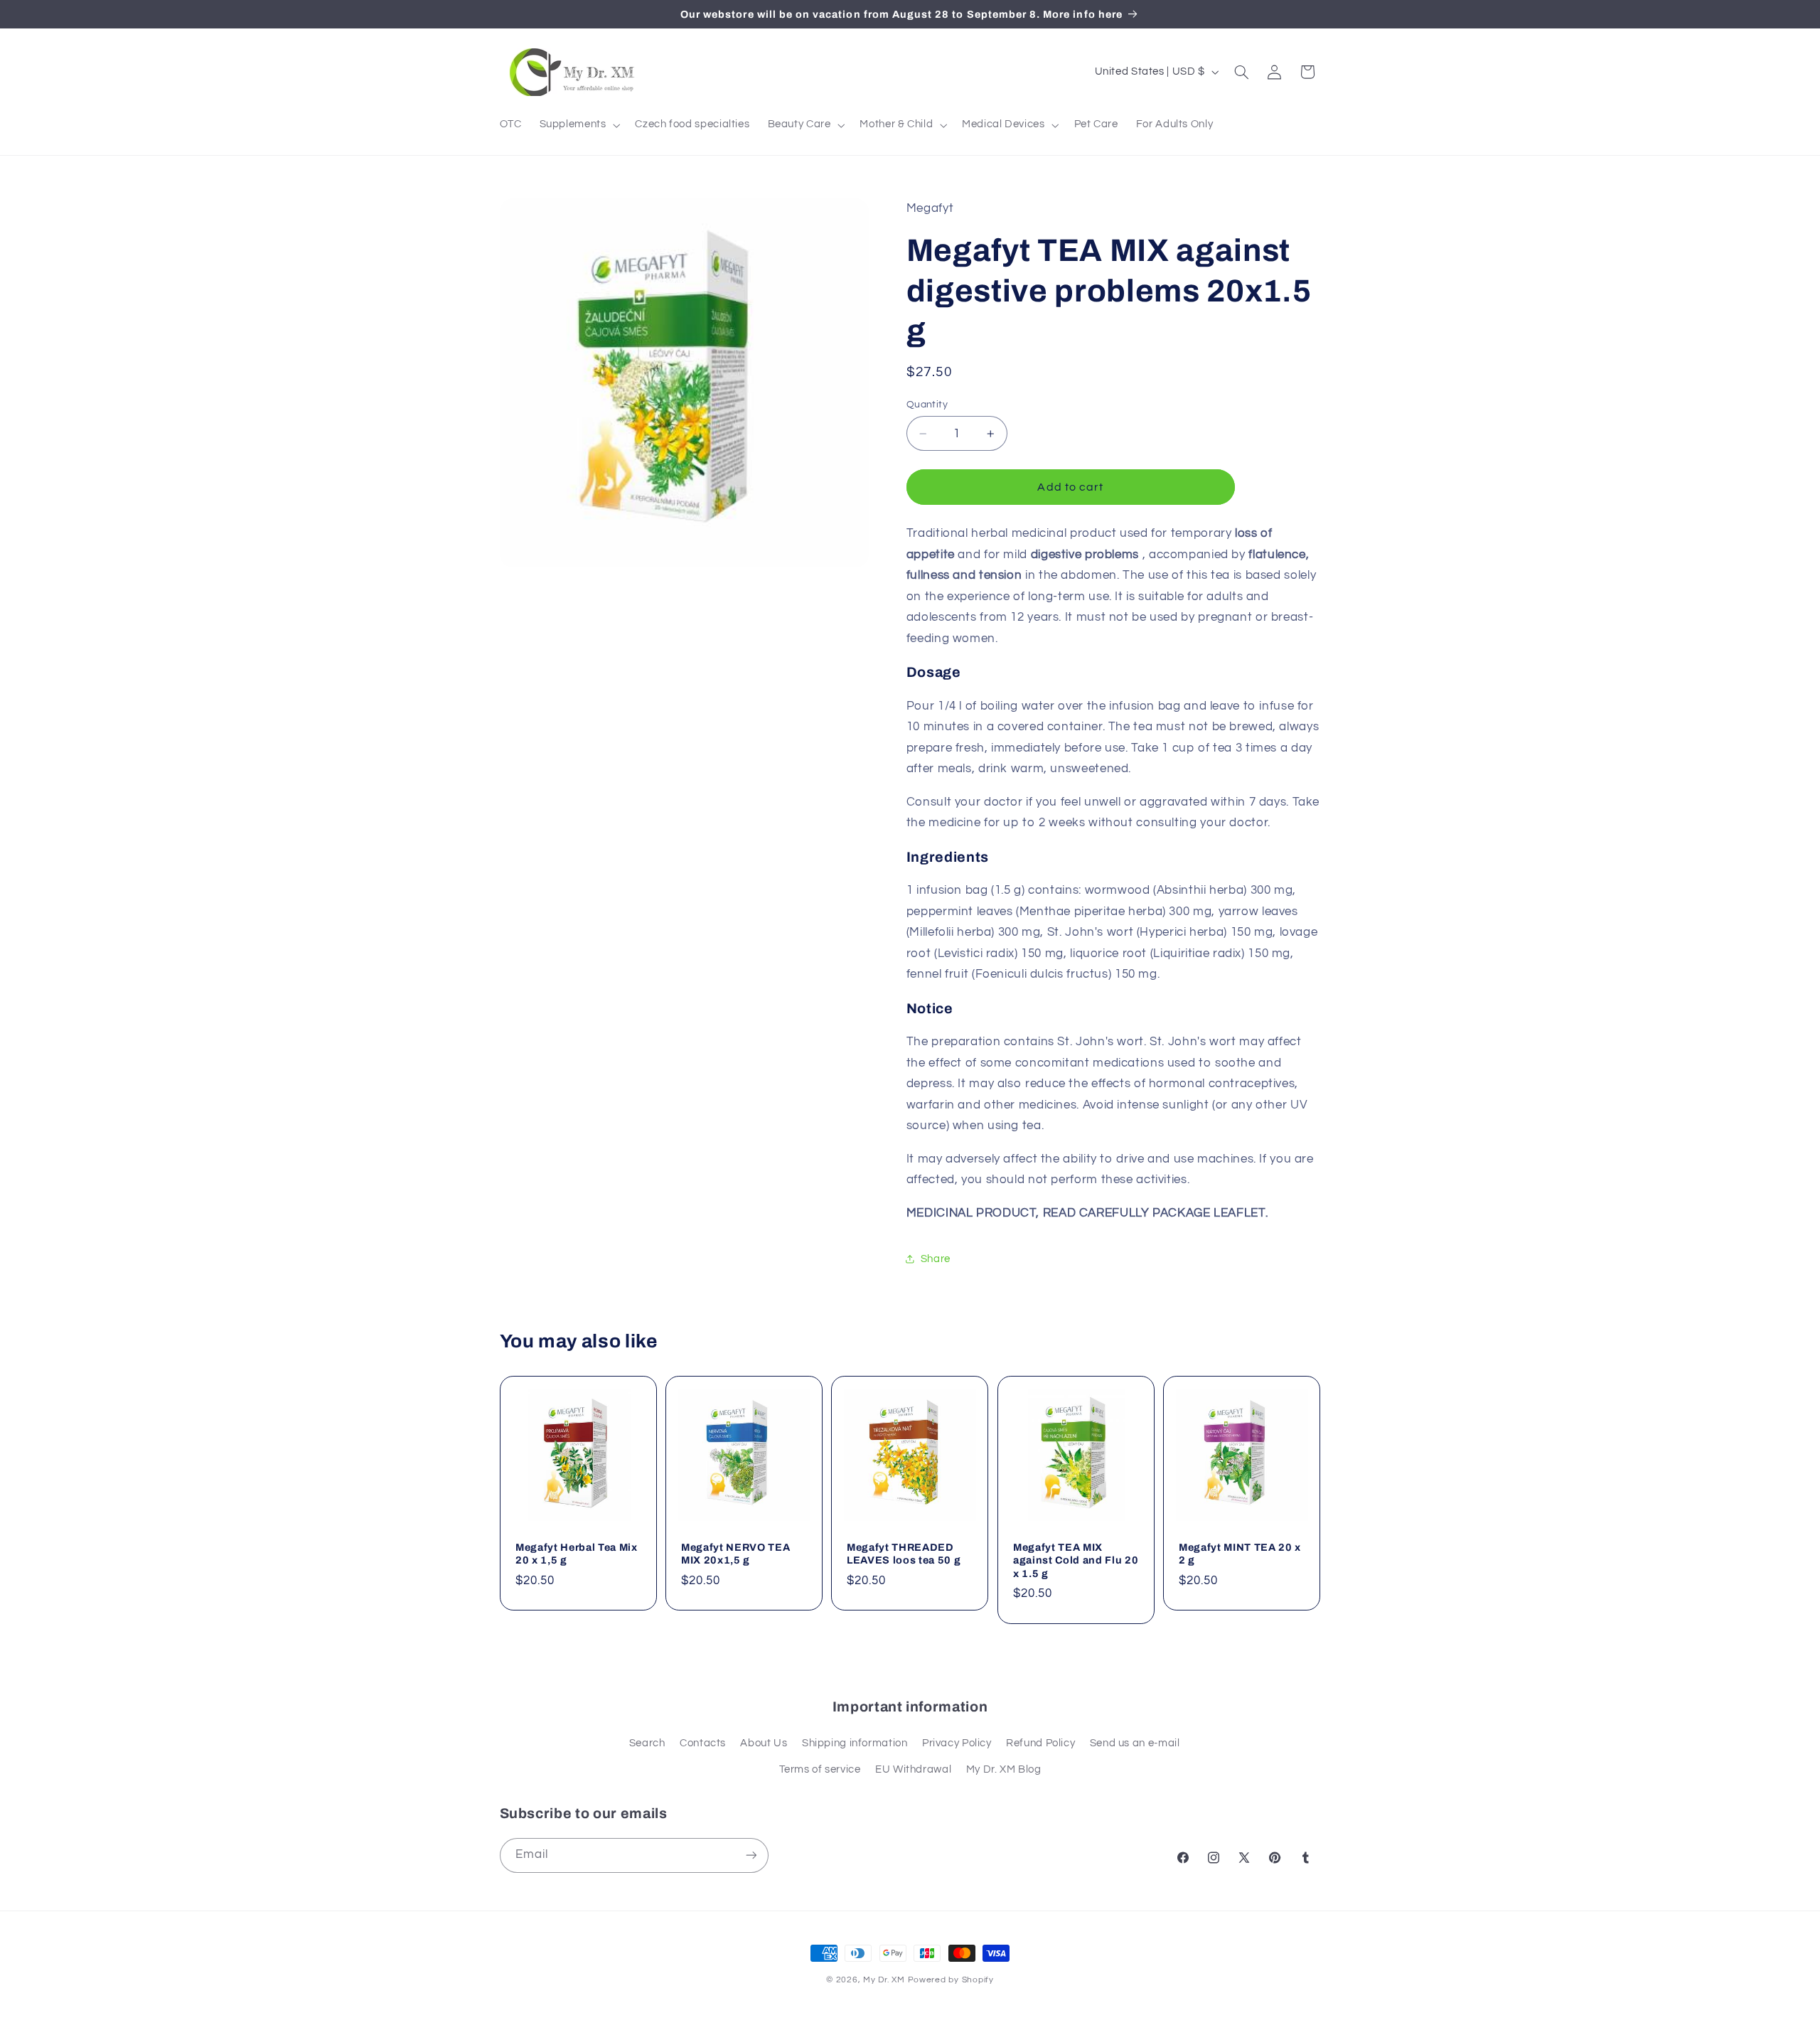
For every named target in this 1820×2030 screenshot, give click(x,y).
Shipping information (855, 1743)
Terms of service (820, 1769)
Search (647, 1743)
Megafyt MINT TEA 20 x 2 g (1240, 1554)
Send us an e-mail (1135, 1743)
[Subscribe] (751, 1855)
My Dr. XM (885, 1980)
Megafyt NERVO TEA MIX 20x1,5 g (735, 1554)
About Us (764, 1743)
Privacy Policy (957, 1743)
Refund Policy (1040, 1743)
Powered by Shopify (951, 1980)
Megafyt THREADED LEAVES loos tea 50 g (904, 1554)
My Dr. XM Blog (1004, 1769)
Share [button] (936, 1259)
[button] (578, 125)
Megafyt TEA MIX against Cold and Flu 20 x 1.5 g (1076, 1560)
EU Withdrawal (913, 1769)
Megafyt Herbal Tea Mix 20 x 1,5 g (577, 1554)
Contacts (703, 1743)
